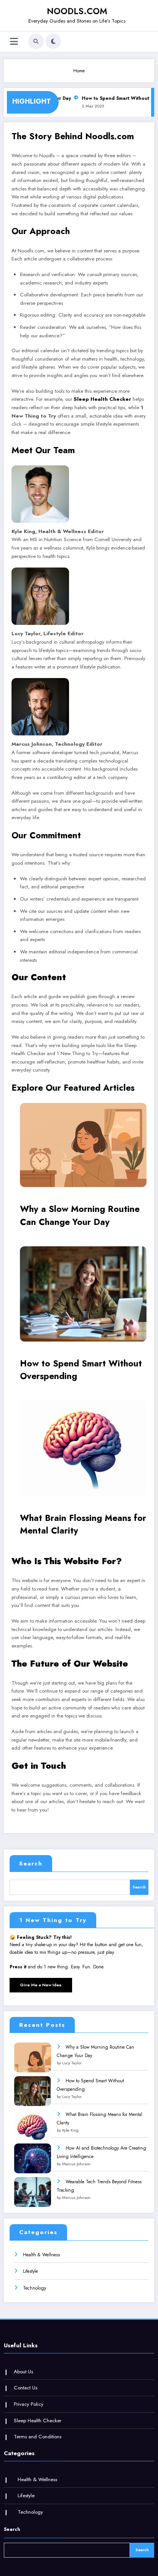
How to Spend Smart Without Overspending (81, 1370)
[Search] (36, 41)
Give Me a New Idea (41, 1985)
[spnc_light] (53, 41)
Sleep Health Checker (102, 399)
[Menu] (14, 41)
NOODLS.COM (77, 11)
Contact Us (26, 2388)
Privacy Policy (29, 2404)
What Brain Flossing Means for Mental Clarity (83, 1524)
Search (31, 1864)
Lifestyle (30, 2271)
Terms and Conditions (38, 2437)
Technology (35, 2288)
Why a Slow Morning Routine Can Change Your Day (80, 1215)
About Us (23, 2372)
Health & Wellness (41, 2255)
